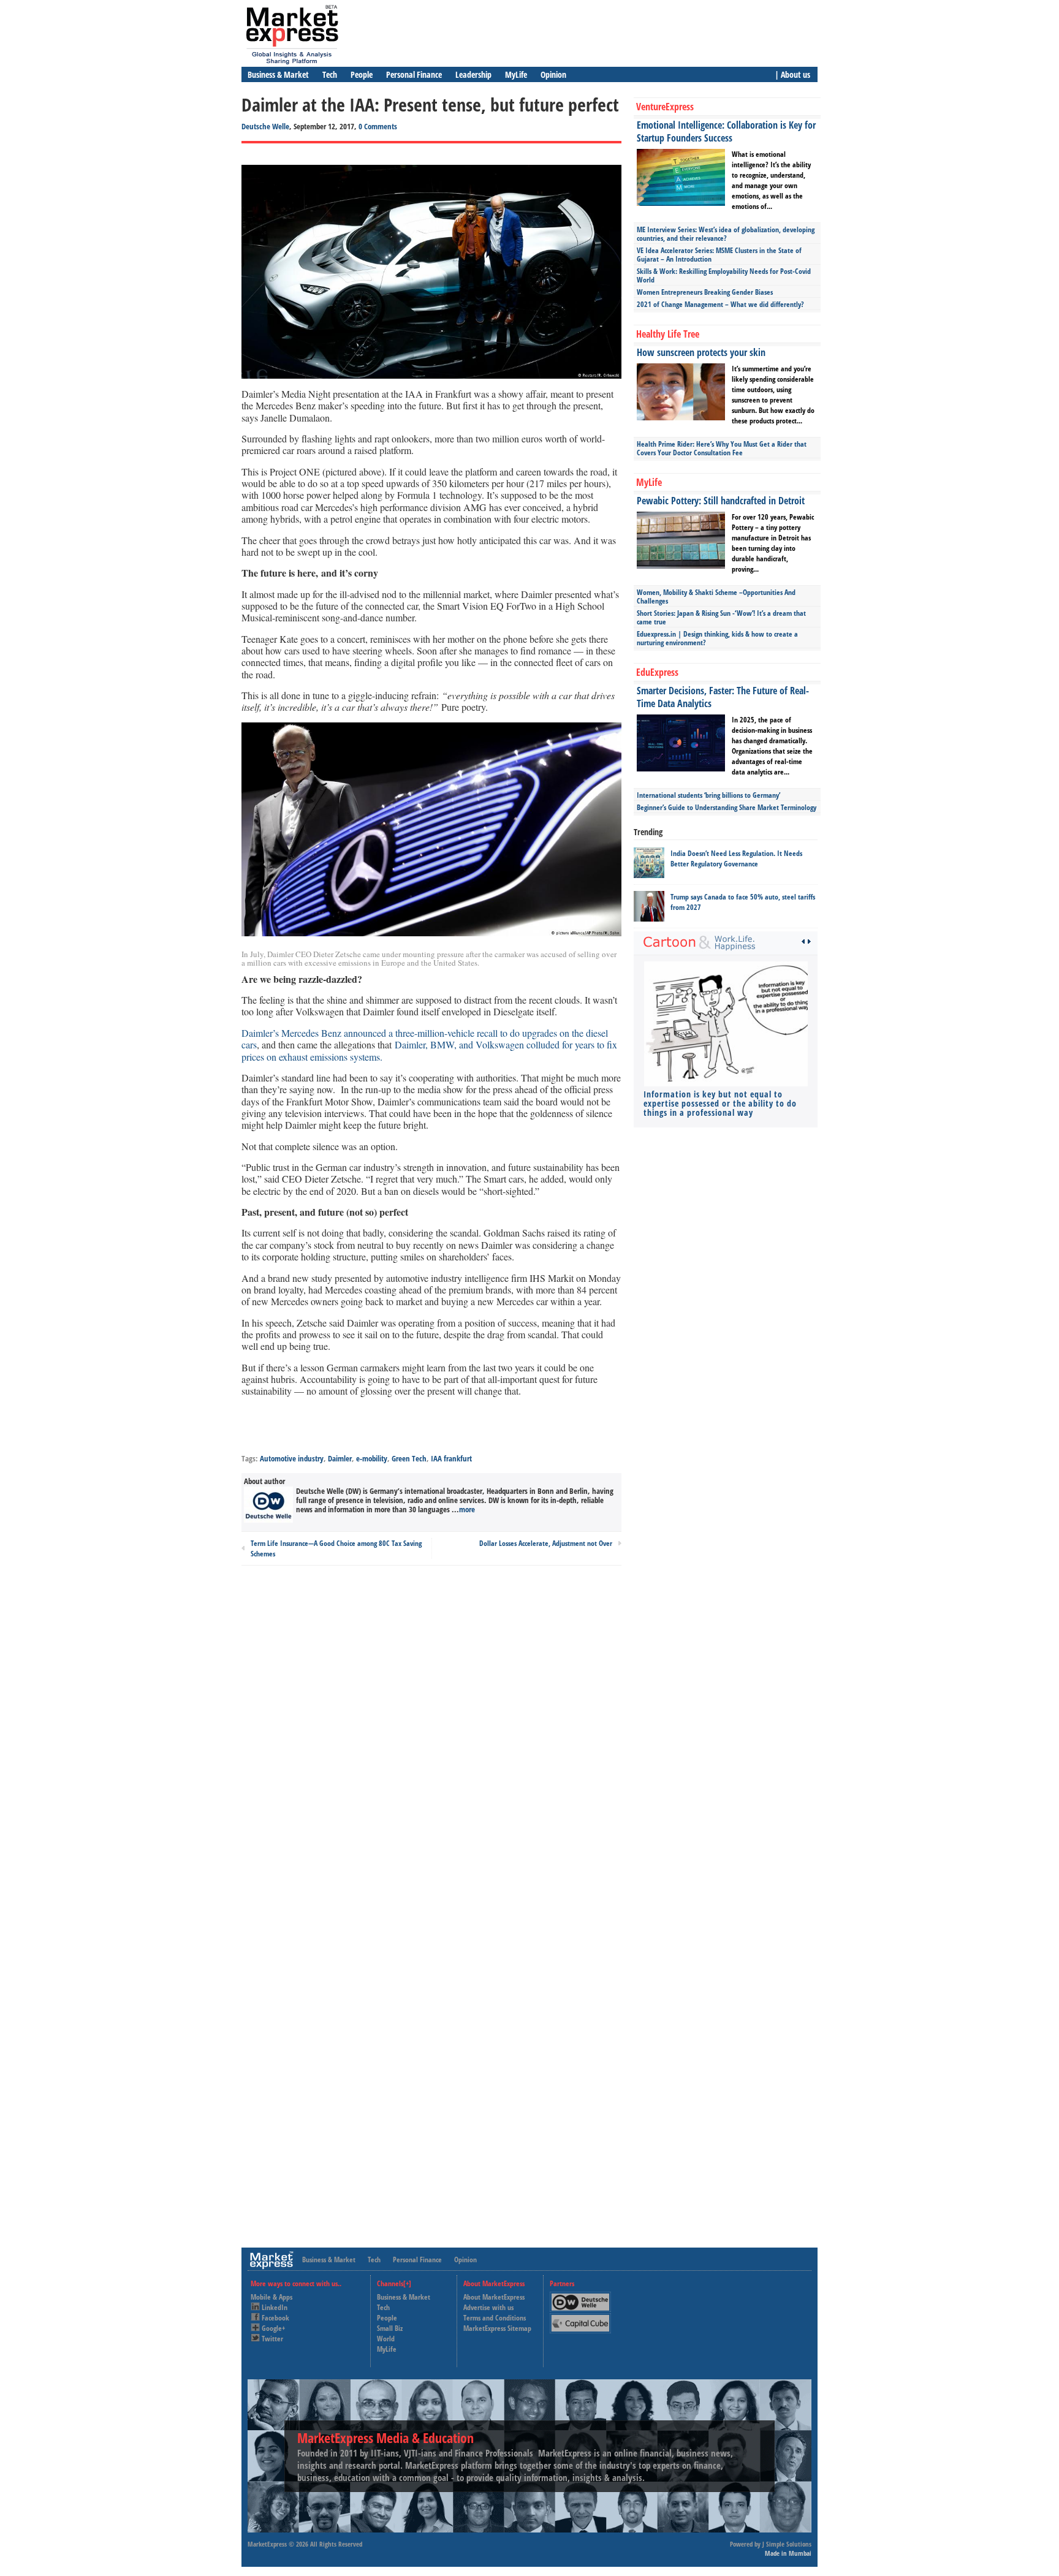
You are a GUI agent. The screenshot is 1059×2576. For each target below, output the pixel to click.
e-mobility (372, 1458)
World (386, 2339)
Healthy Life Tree (668, 334)
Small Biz (390, 2328)
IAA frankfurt (451, 1458)
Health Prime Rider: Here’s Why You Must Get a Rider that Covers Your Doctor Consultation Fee (722, 448)
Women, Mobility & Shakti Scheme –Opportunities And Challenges (716, 597)
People (362, 74)
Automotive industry (292, 1458)
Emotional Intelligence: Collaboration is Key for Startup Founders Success (726, 131)
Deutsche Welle (265, 126)
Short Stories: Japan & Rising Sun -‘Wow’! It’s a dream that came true (721, 617)
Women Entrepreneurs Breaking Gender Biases (705, 292)
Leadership (473, 74)
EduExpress (657, 672)
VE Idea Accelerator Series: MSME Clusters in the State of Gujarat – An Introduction (719, 255)
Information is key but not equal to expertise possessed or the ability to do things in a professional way (720, 1103)
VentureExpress (665, 107)
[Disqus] (431, 1740)
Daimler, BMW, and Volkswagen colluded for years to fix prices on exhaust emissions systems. (429, 1050)
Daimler (340, 1458)
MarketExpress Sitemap (497, 2328)
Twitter (272, 2339)
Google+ (273, 2328)
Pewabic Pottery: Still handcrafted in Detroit (721, 501)
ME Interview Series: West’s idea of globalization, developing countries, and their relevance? (726, 234)
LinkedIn (275, 2307)
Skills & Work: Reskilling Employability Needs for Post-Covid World (724, 275)
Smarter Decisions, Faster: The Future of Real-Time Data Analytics (723, 697)
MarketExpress (267, 2544)
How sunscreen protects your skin (701, 352)
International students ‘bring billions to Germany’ (708, 795)
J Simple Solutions (787, 2544)
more (467, 1509)
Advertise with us (488, 2307)
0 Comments (378, 126)
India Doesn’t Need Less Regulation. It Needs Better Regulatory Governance (736, 858)
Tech (330, 74)
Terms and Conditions (495, 2318)
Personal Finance (414, 74)
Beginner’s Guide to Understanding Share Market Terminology (727, 807)
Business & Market (278, 74)
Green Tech (409, 1458)
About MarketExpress (494, 2297)
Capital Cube (579, 2318)
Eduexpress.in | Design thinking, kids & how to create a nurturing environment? (717, 638)
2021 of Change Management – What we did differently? (720, 304)
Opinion (553, 74)
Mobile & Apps (271, 2297)
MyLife (516, 74)
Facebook (275, 2318)
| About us (792, 74)
